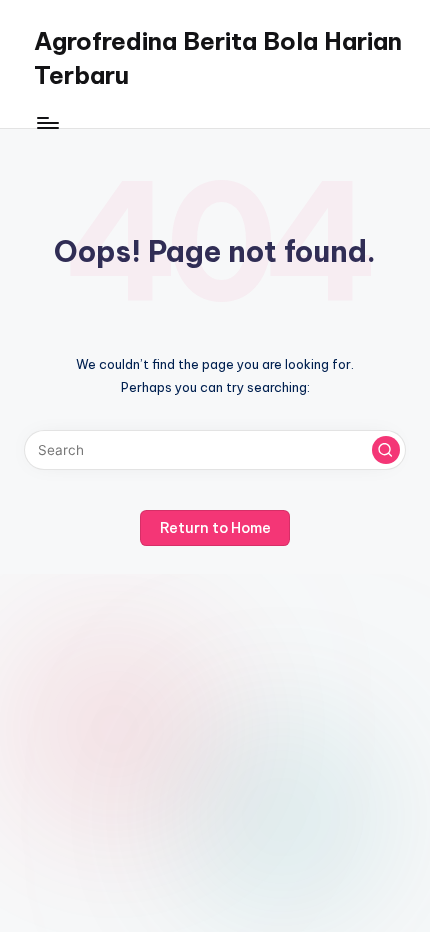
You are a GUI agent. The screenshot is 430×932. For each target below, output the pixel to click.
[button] (386, 450)
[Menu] (47, 122)
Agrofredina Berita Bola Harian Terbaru (218, 58)
